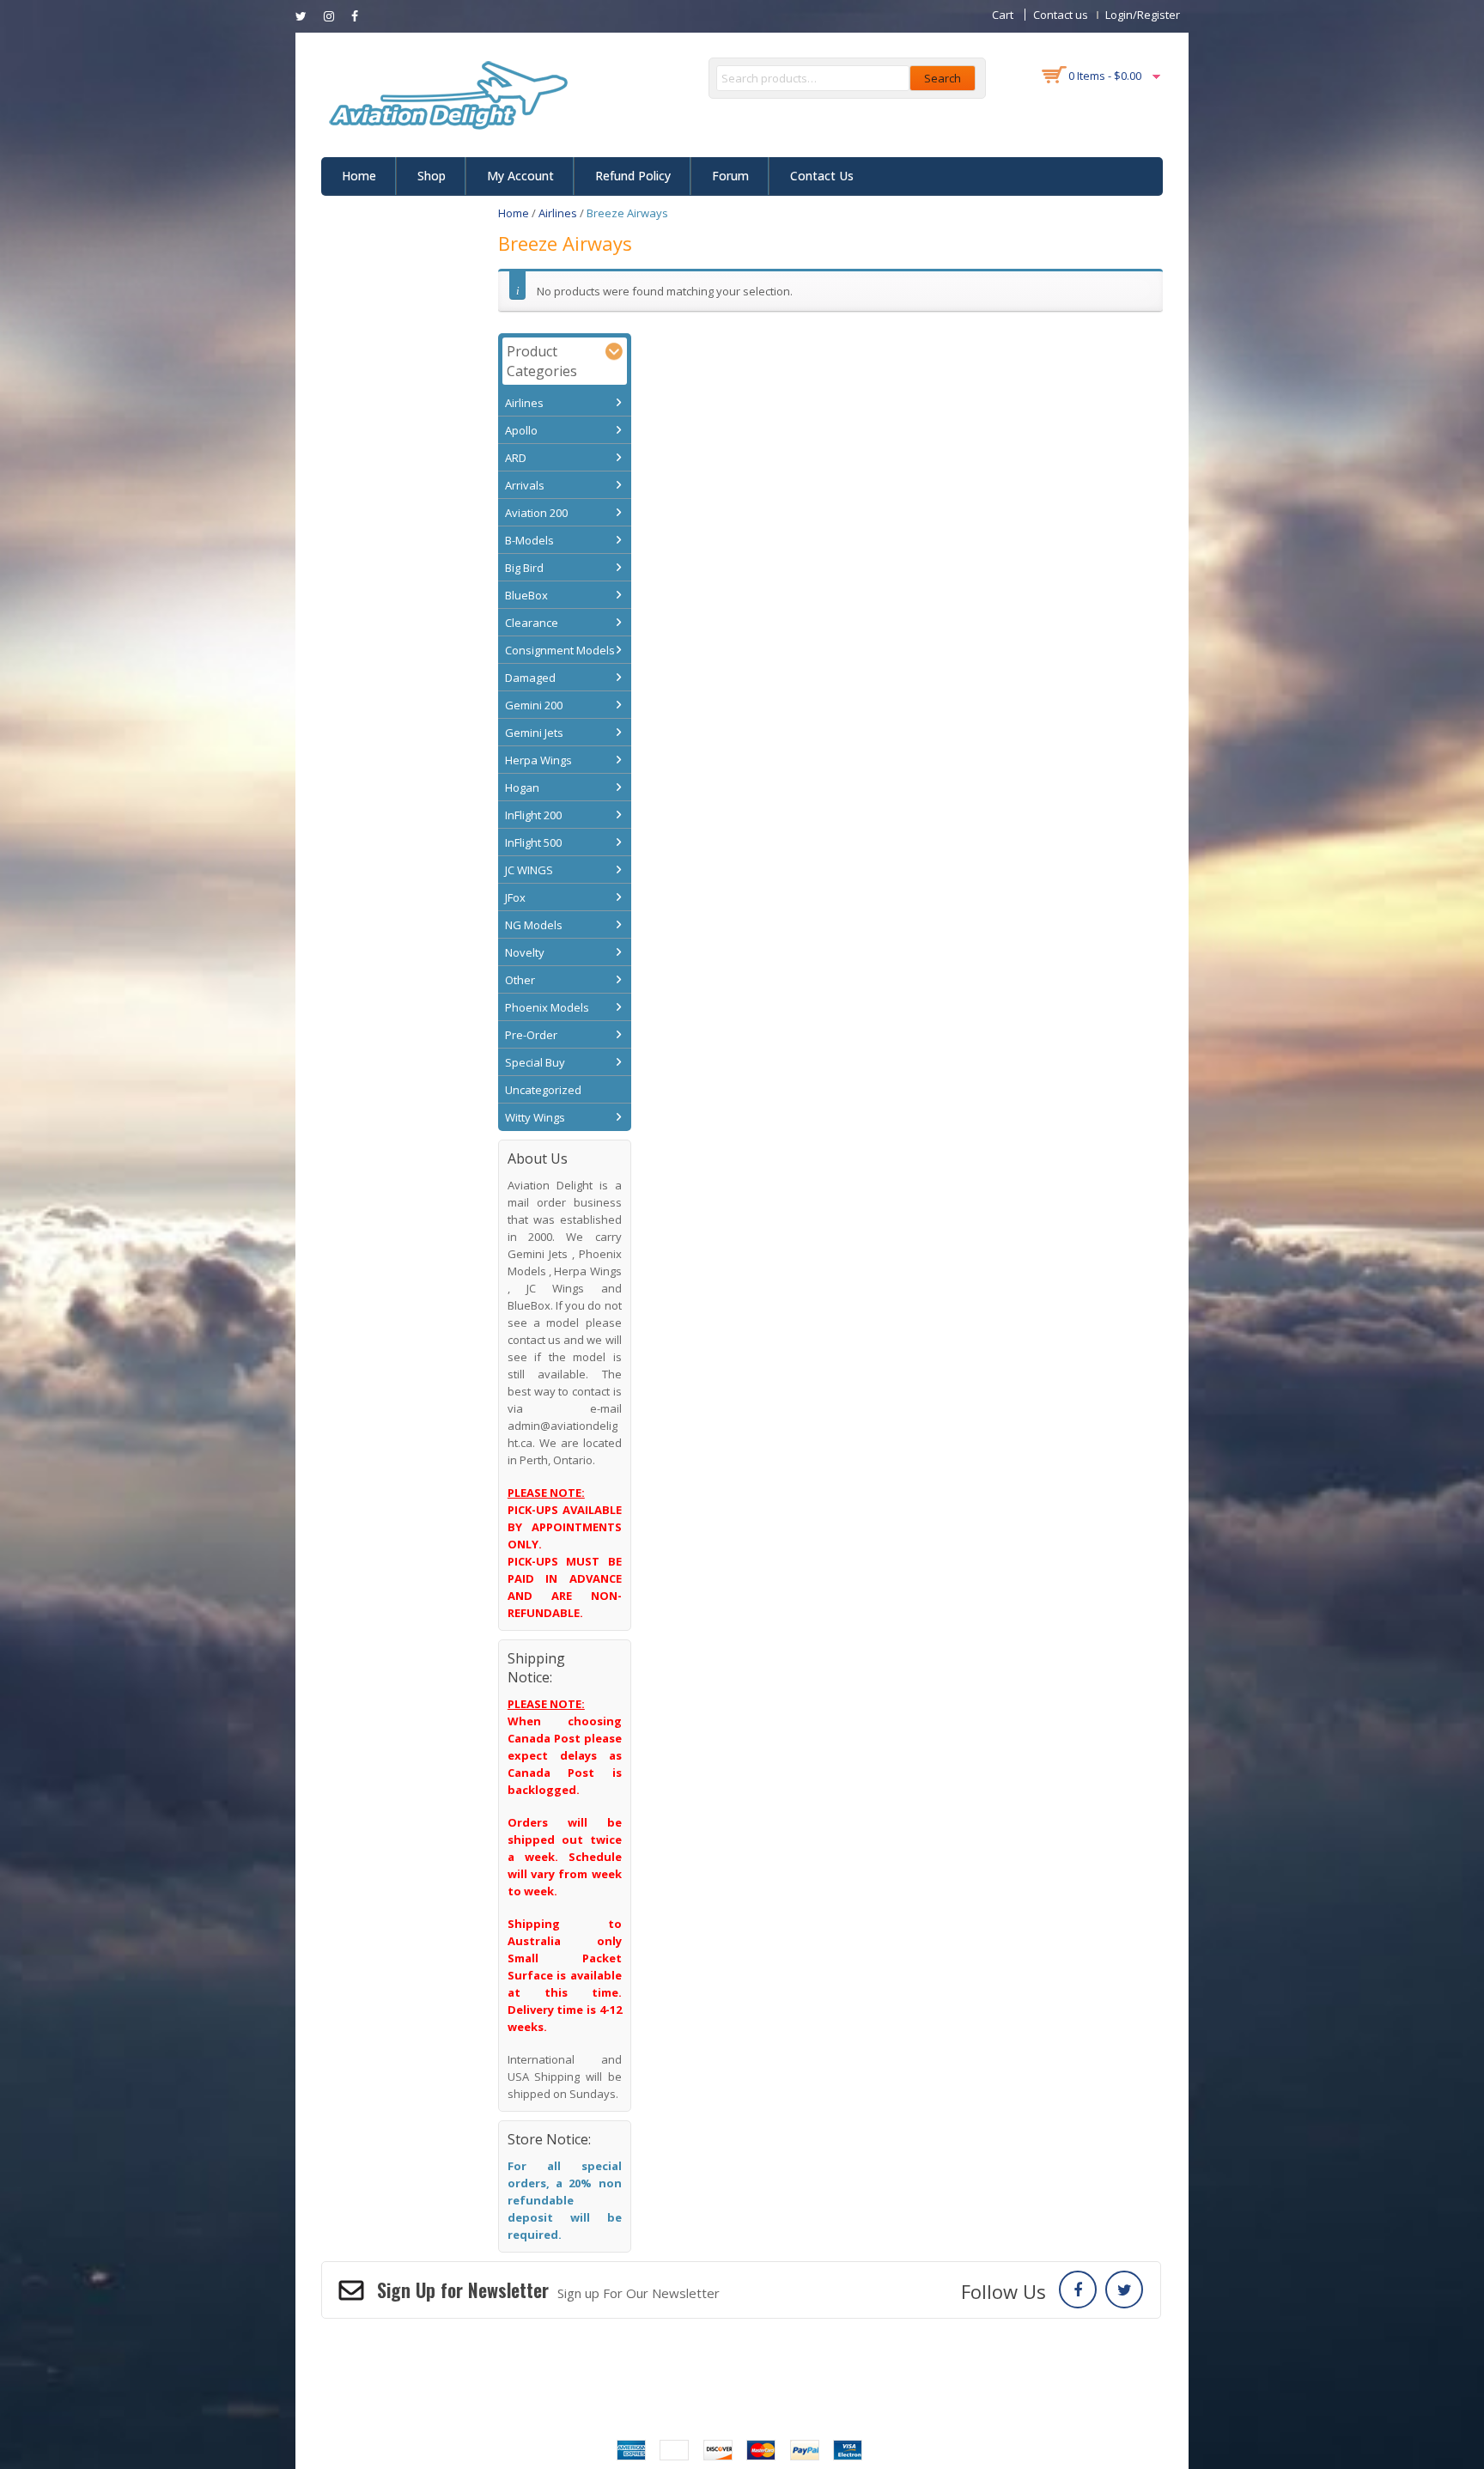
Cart (1003, 15)
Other (520, 980)
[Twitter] (1124, 2290)
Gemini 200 (534, 705)
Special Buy (535, 1062)
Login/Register (1143, 15)
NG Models (534, 925)
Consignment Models (560, 650)
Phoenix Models (547, 1007)
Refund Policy (633, 176)
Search (943, 78)
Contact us (1061, 15)
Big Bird (524, 568)
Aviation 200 (536, 513)
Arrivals (525, 485)
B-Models (529, 540)
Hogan (522, 788)
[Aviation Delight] (445, 94)
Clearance (532, 623)
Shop (432, 176)
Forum (730, 176)
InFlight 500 (533, 842)
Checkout (596, 2359)
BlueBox (526, 595)
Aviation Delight (762, 2385)
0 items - (1105, 76)
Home (359, 176)
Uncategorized (543, 1090)
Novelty (525, 952)
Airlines (558, 213)
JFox (515, 897)
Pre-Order (531, 1035)
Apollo (521, 430)
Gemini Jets (534, 733)
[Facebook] (1078, 2290)
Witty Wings (535, 1117)
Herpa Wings (538, 760)
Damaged (530, 678)
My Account (520, 176)
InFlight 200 (533, 815)
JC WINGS (529, 870)
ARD (516, 458)
